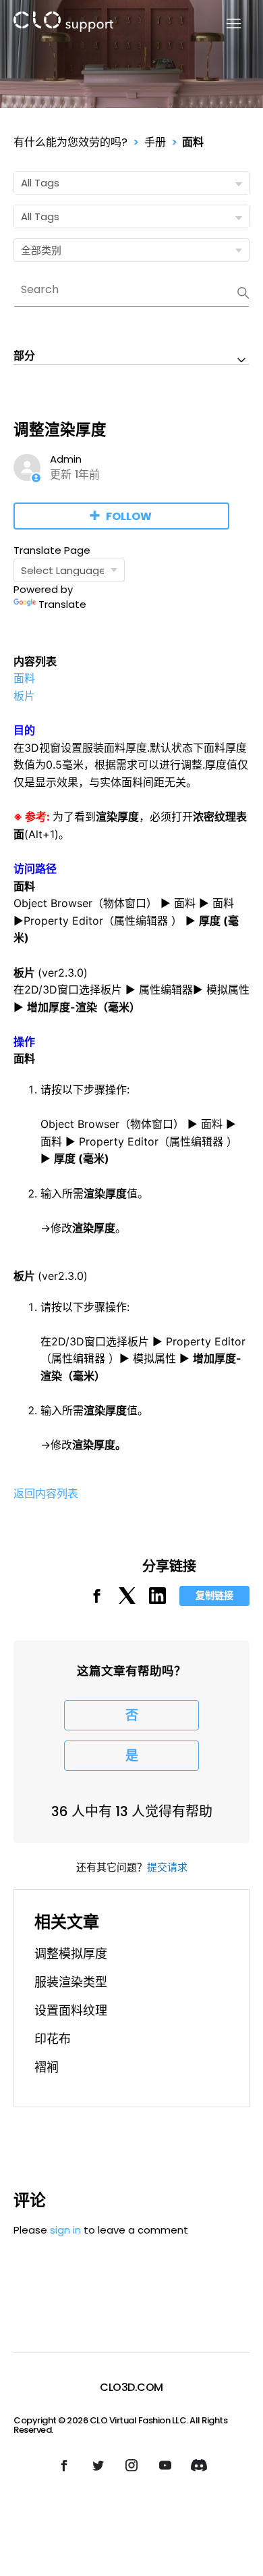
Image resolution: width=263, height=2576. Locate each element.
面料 (193, 142)
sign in (65, 2230)
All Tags (40, 183)
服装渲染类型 (71, 1982)
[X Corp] (127, 1600)
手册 (155, 142)
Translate (62, 604)
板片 (24, 696)
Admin (66, 459)
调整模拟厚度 (71, 1954)
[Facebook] (97, 1600)
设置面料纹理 (71, 2010)
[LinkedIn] (157, 1600)
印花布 (53, 2039)
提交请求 (167, 1867)
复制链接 (214, 1595)
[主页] (63, 24)
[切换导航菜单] (226, 24)
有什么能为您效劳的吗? (70, 142)
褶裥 (47, 2067)
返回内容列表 (46, 1493)
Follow (129, 516)
